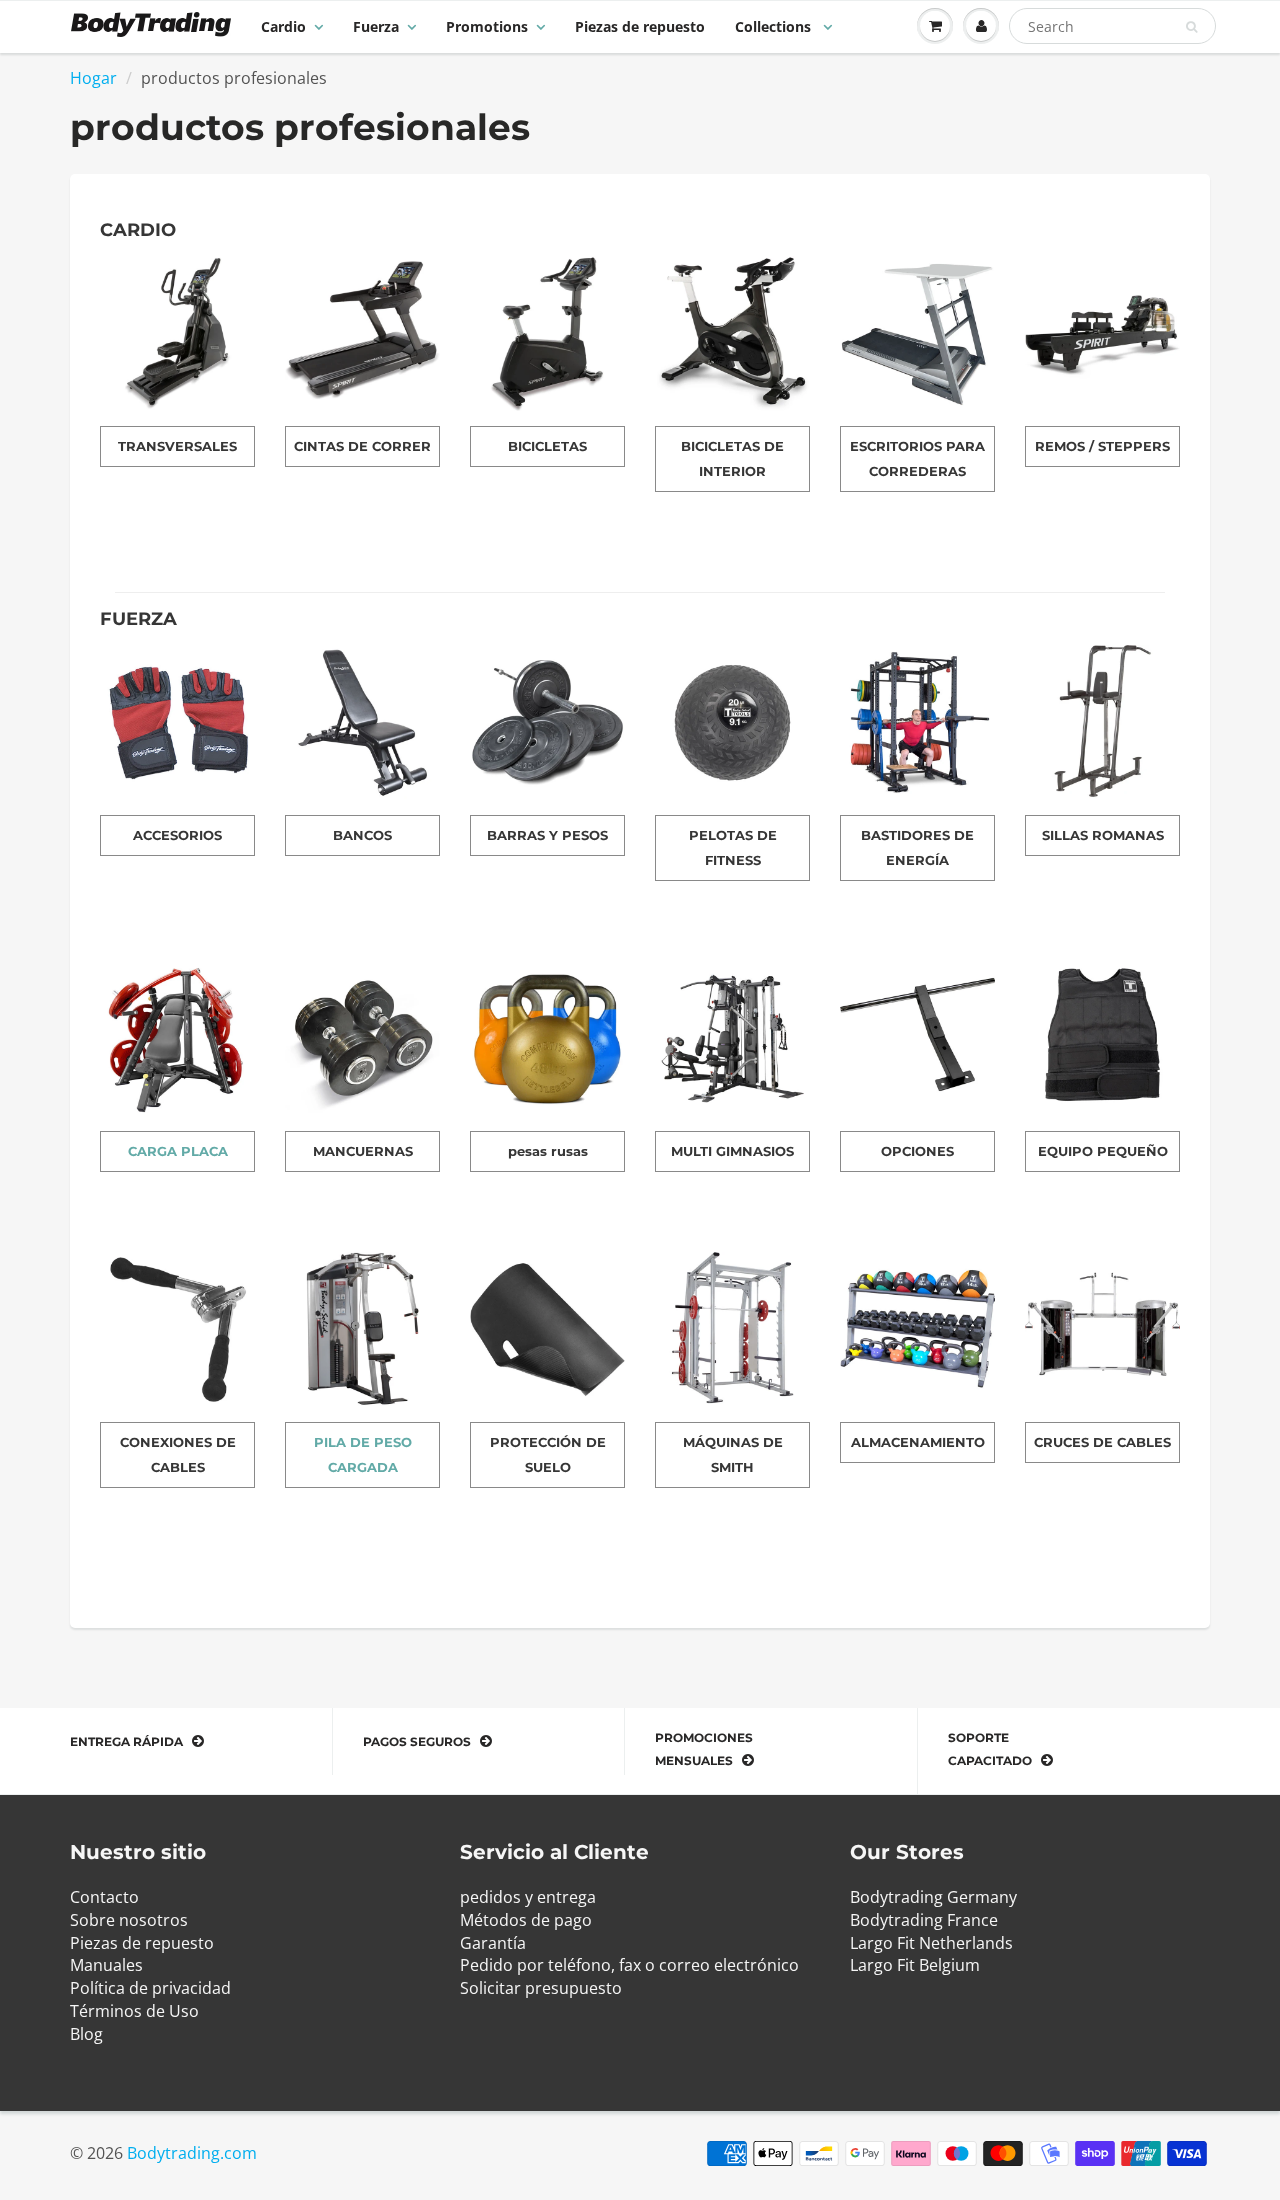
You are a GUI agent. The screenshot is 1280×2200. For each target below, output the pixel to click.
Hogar (93, 78)
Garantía (493, 1943)
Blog (86, 2034)
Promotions (487, 26)
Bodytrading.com (192, 2153)
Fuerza (376, 26)
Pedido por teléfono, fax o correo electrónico (629, 1965)
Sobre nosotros (129, 1920)
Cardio (283, 26)
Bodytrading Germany (933, 1897)
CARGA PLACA (178, 1151)
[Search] (1191, 27)
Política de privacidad (150, 1988)
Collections (775, 26)
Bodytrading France (924, 1920)
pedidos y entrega (528, 1897)
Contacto (104, 1897)
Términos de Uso (134, 2011)
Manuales (106, 1965)
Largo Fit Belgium (915, 1965)
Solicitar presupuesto (541, 1988)
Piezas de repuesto (640, 26)
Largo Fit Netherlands (931, 1943)
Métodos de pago (526, 1920)
